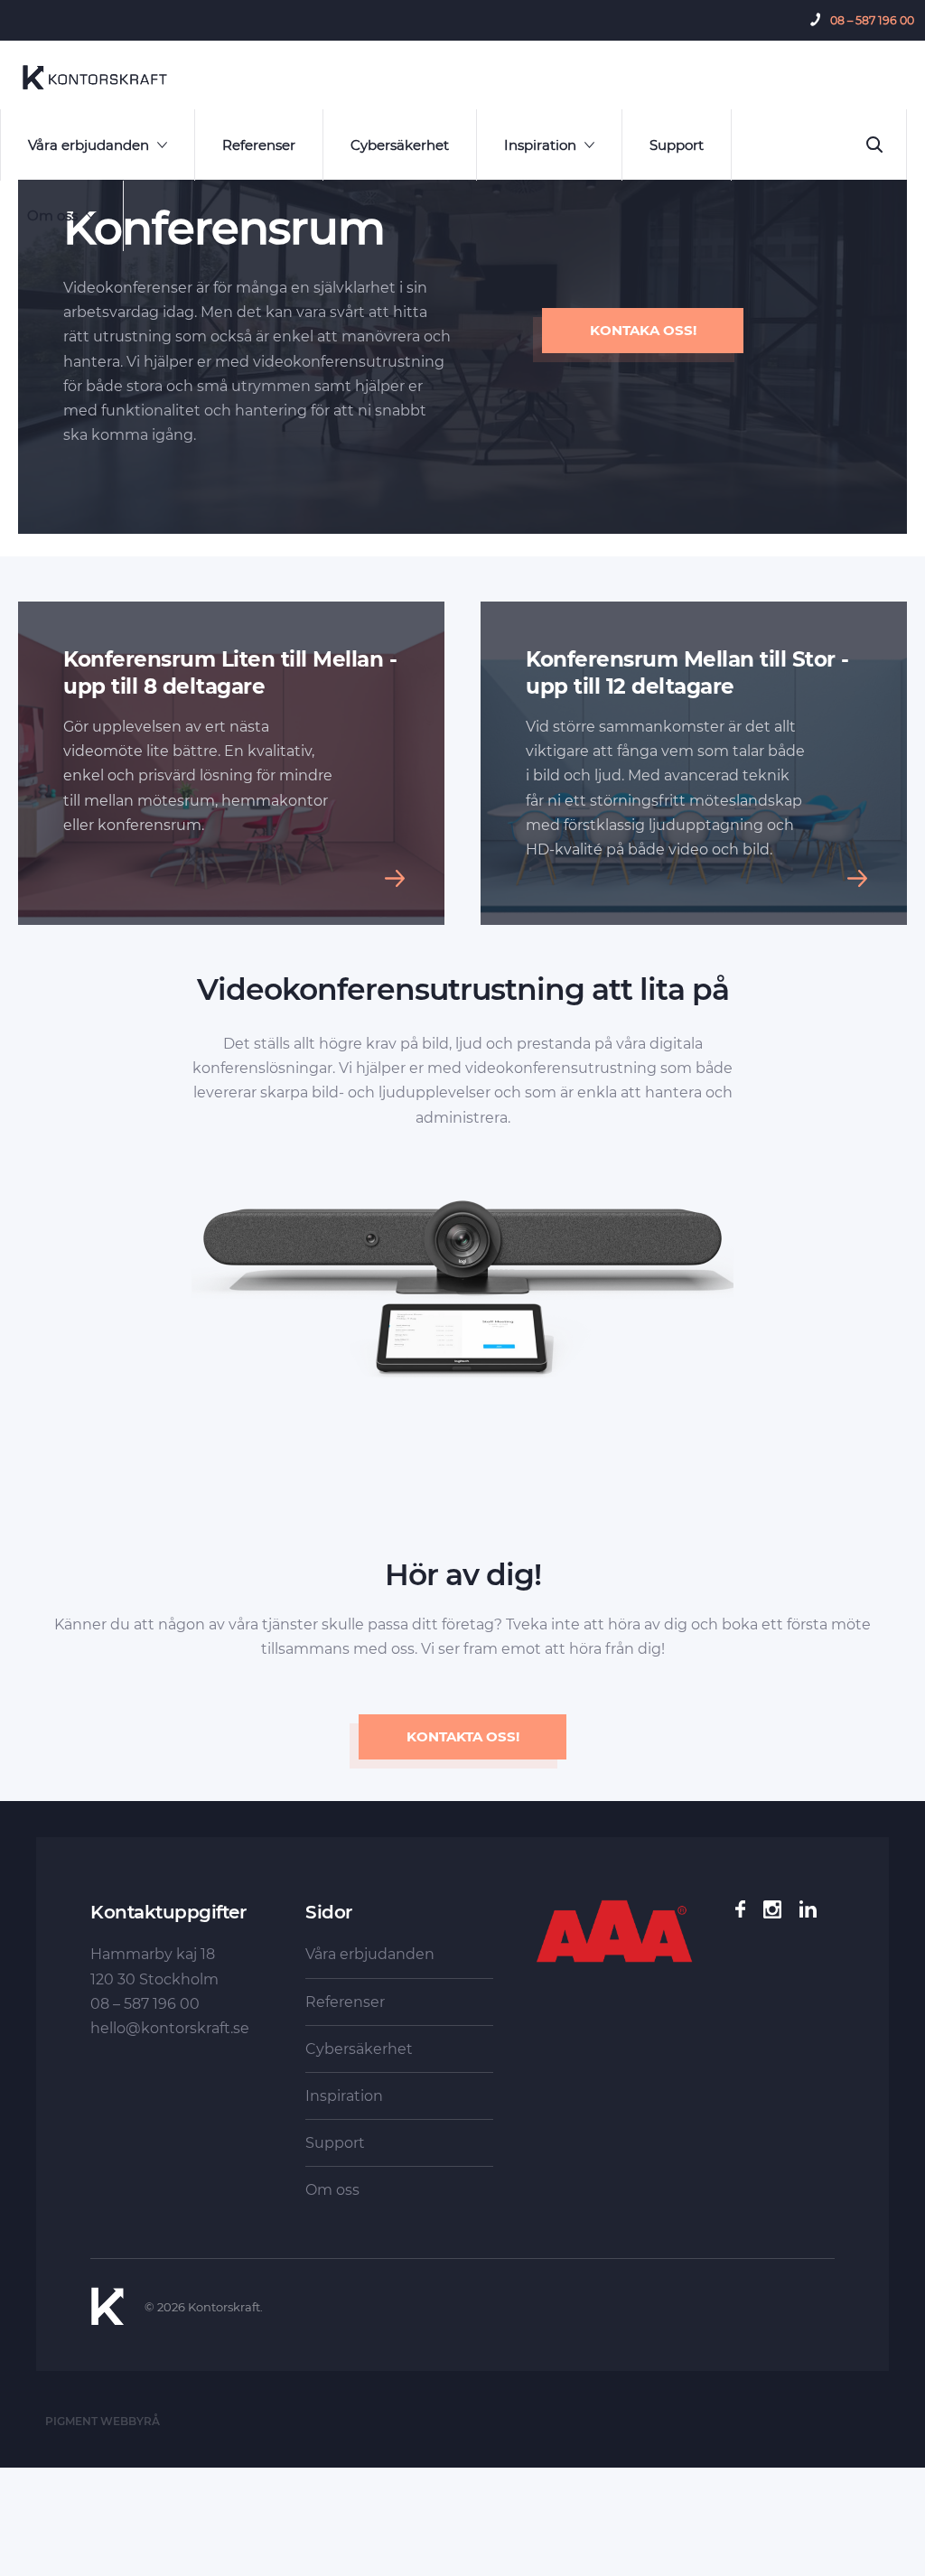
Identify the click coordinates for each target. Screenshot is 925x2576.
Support (677, 145)
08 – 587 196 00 (872, 20)
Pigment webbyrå (103, 2421)
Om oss (52, 215)
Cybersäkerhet (400, 145)
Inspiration (540, 145)
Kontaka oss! (643, 330)
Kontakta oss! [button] (463, 1736)
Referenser (259, 145)
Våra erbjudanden (89, 145)
